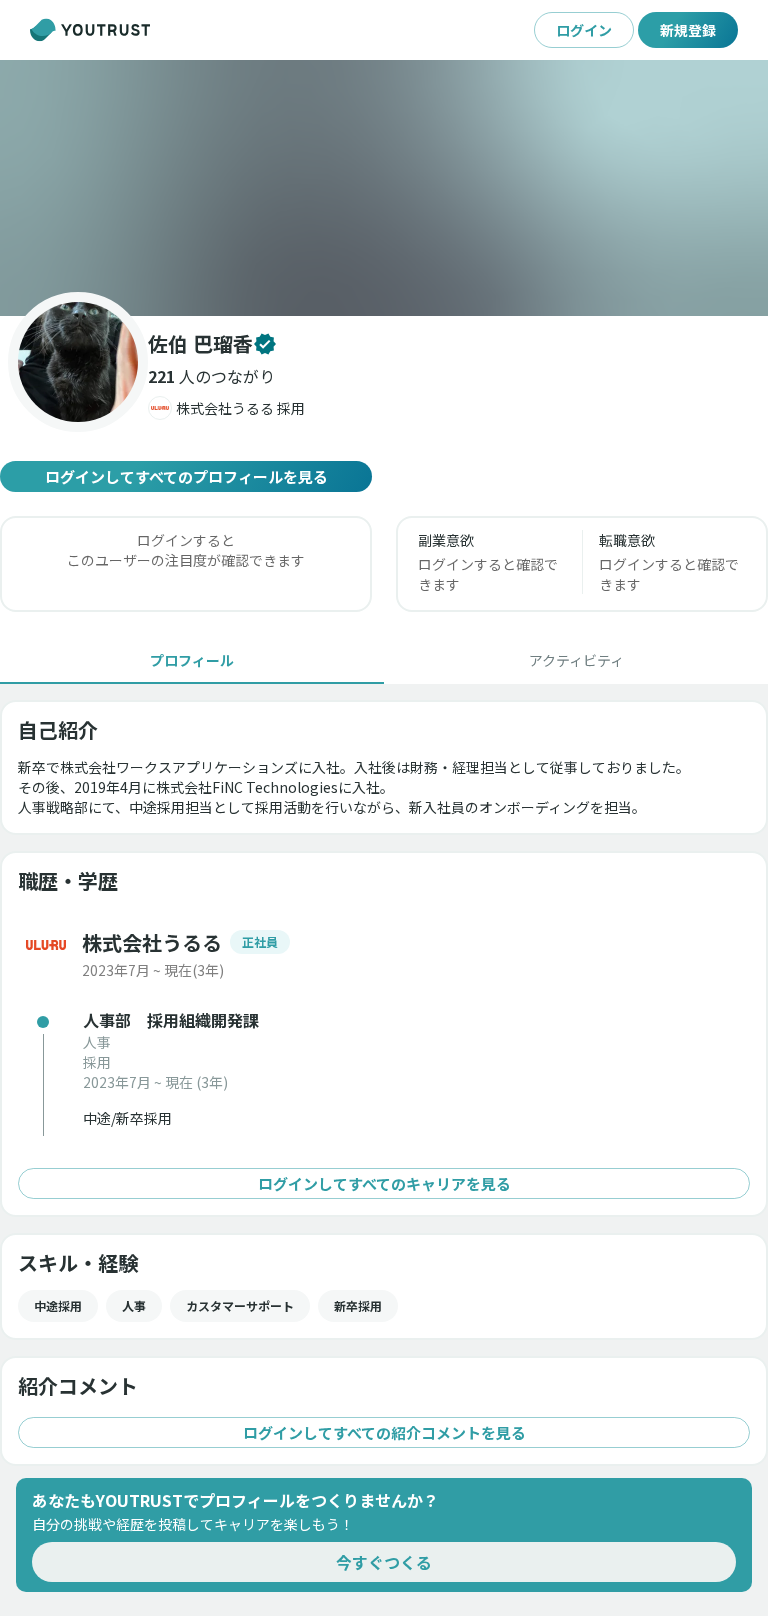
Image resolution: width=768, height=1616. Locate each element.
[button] (384, 188)
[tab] (192, 660)
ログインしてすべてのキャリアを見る (384, 1183)
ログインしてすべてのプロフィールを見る (186, 476)
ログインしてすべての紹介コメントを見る (384, 1432)
